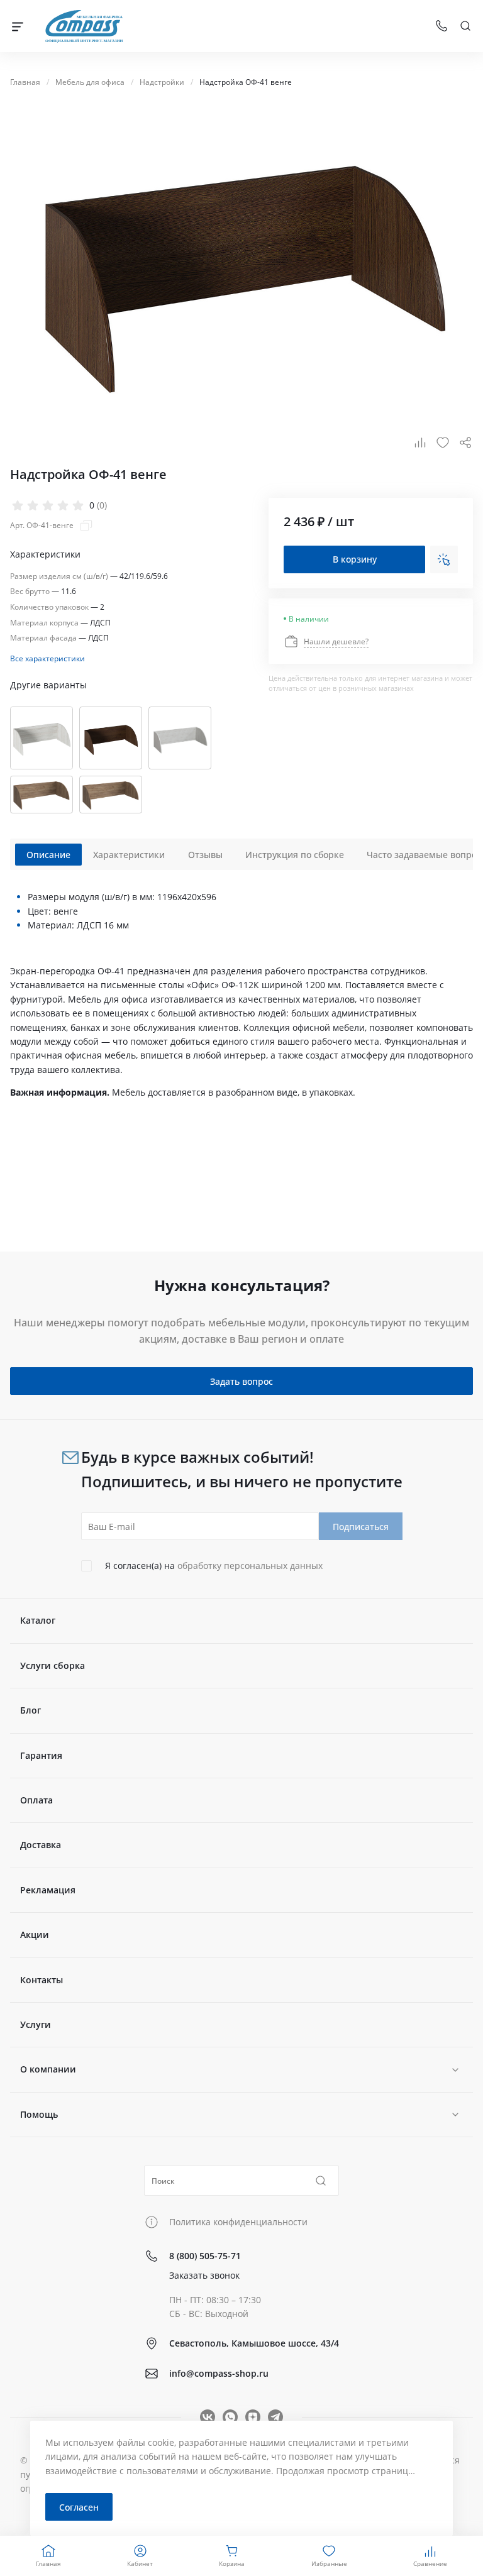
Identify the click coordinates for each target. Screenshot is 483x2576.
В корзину (355, 559)
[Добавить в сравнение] (420, 443)
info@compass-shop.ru (219, 2373)
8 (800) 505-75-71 (205, 2256)
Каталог (38, 1620)
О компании (48, 2069)
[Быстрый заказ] (444, 559)
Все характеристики (47, 658)
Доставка (41, 1845)
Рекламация (48, 1890)
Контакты (42, 1980)
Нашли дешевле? (336, 641)
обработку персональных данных (250, 1566)
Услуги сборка (53, 1665)
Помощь (39, 2114)
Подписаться (361, 1527)
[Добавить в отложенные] (443, 443)
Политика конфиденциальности (238, 2222)
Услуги (36, 2024)
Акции (35, 1935)
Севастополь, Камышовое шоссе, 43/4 (254, 2343)
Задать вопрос (241, 1381)
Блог (31, 1710)
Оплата (36, 1800)
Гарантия (41, 1755)
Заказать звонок (204, 2275)
